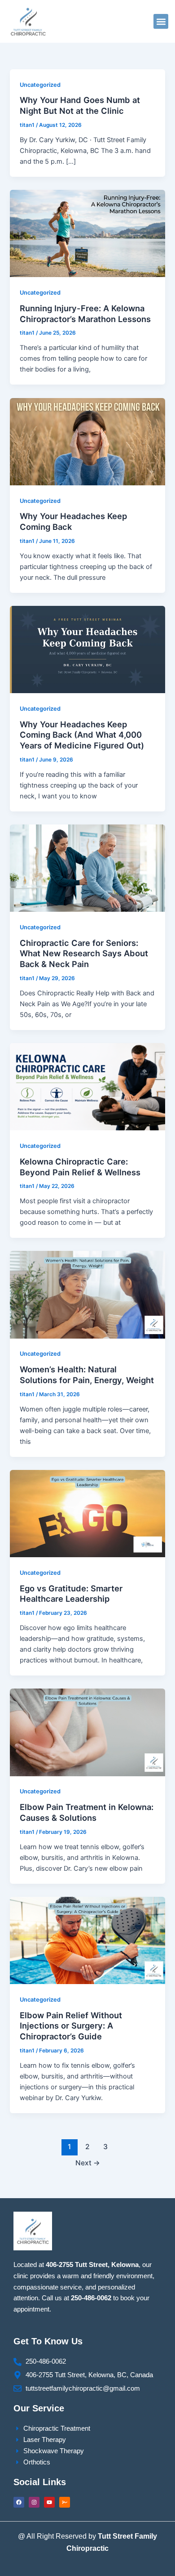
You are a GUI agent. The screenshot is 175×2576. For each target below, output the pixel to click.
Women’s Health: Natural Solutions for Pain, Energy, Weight (87, 1375)
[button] (161, 21)
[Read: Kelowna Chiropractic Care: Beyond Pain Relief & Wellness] (87, 1086)
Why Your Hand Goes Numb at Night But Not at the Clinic (80, 105)
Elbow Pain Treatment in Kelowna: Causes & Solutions (87, 1812)
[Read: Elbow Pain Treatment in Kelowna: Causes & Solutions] (87, 1732)
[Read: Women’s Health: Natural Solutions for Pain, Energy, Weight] (87, 1295)
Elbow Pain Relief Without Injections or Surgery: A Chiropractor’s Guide (71, 2026)
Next (88, 2163)
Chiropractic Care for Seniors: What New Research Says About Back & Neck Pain (84, 953)
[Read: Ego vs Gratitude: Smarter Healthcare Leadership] (87, 1513)
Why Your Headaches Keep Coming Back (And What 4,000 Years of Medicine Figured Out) (82, 735)
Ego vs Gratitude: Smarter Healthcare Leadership (71, 1594)
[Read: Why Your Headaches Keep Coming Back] (87, 441)
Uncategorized (40, 85)
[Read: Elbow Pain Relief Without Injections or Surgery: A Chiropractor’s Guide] (87, 1940)
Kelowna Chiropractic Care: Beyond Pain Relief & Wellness (80, 1167)
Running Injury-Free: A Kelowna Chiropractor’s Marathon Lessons (85, 314)
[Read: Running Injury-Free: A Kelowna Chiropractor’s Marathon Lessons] (87, 233)
